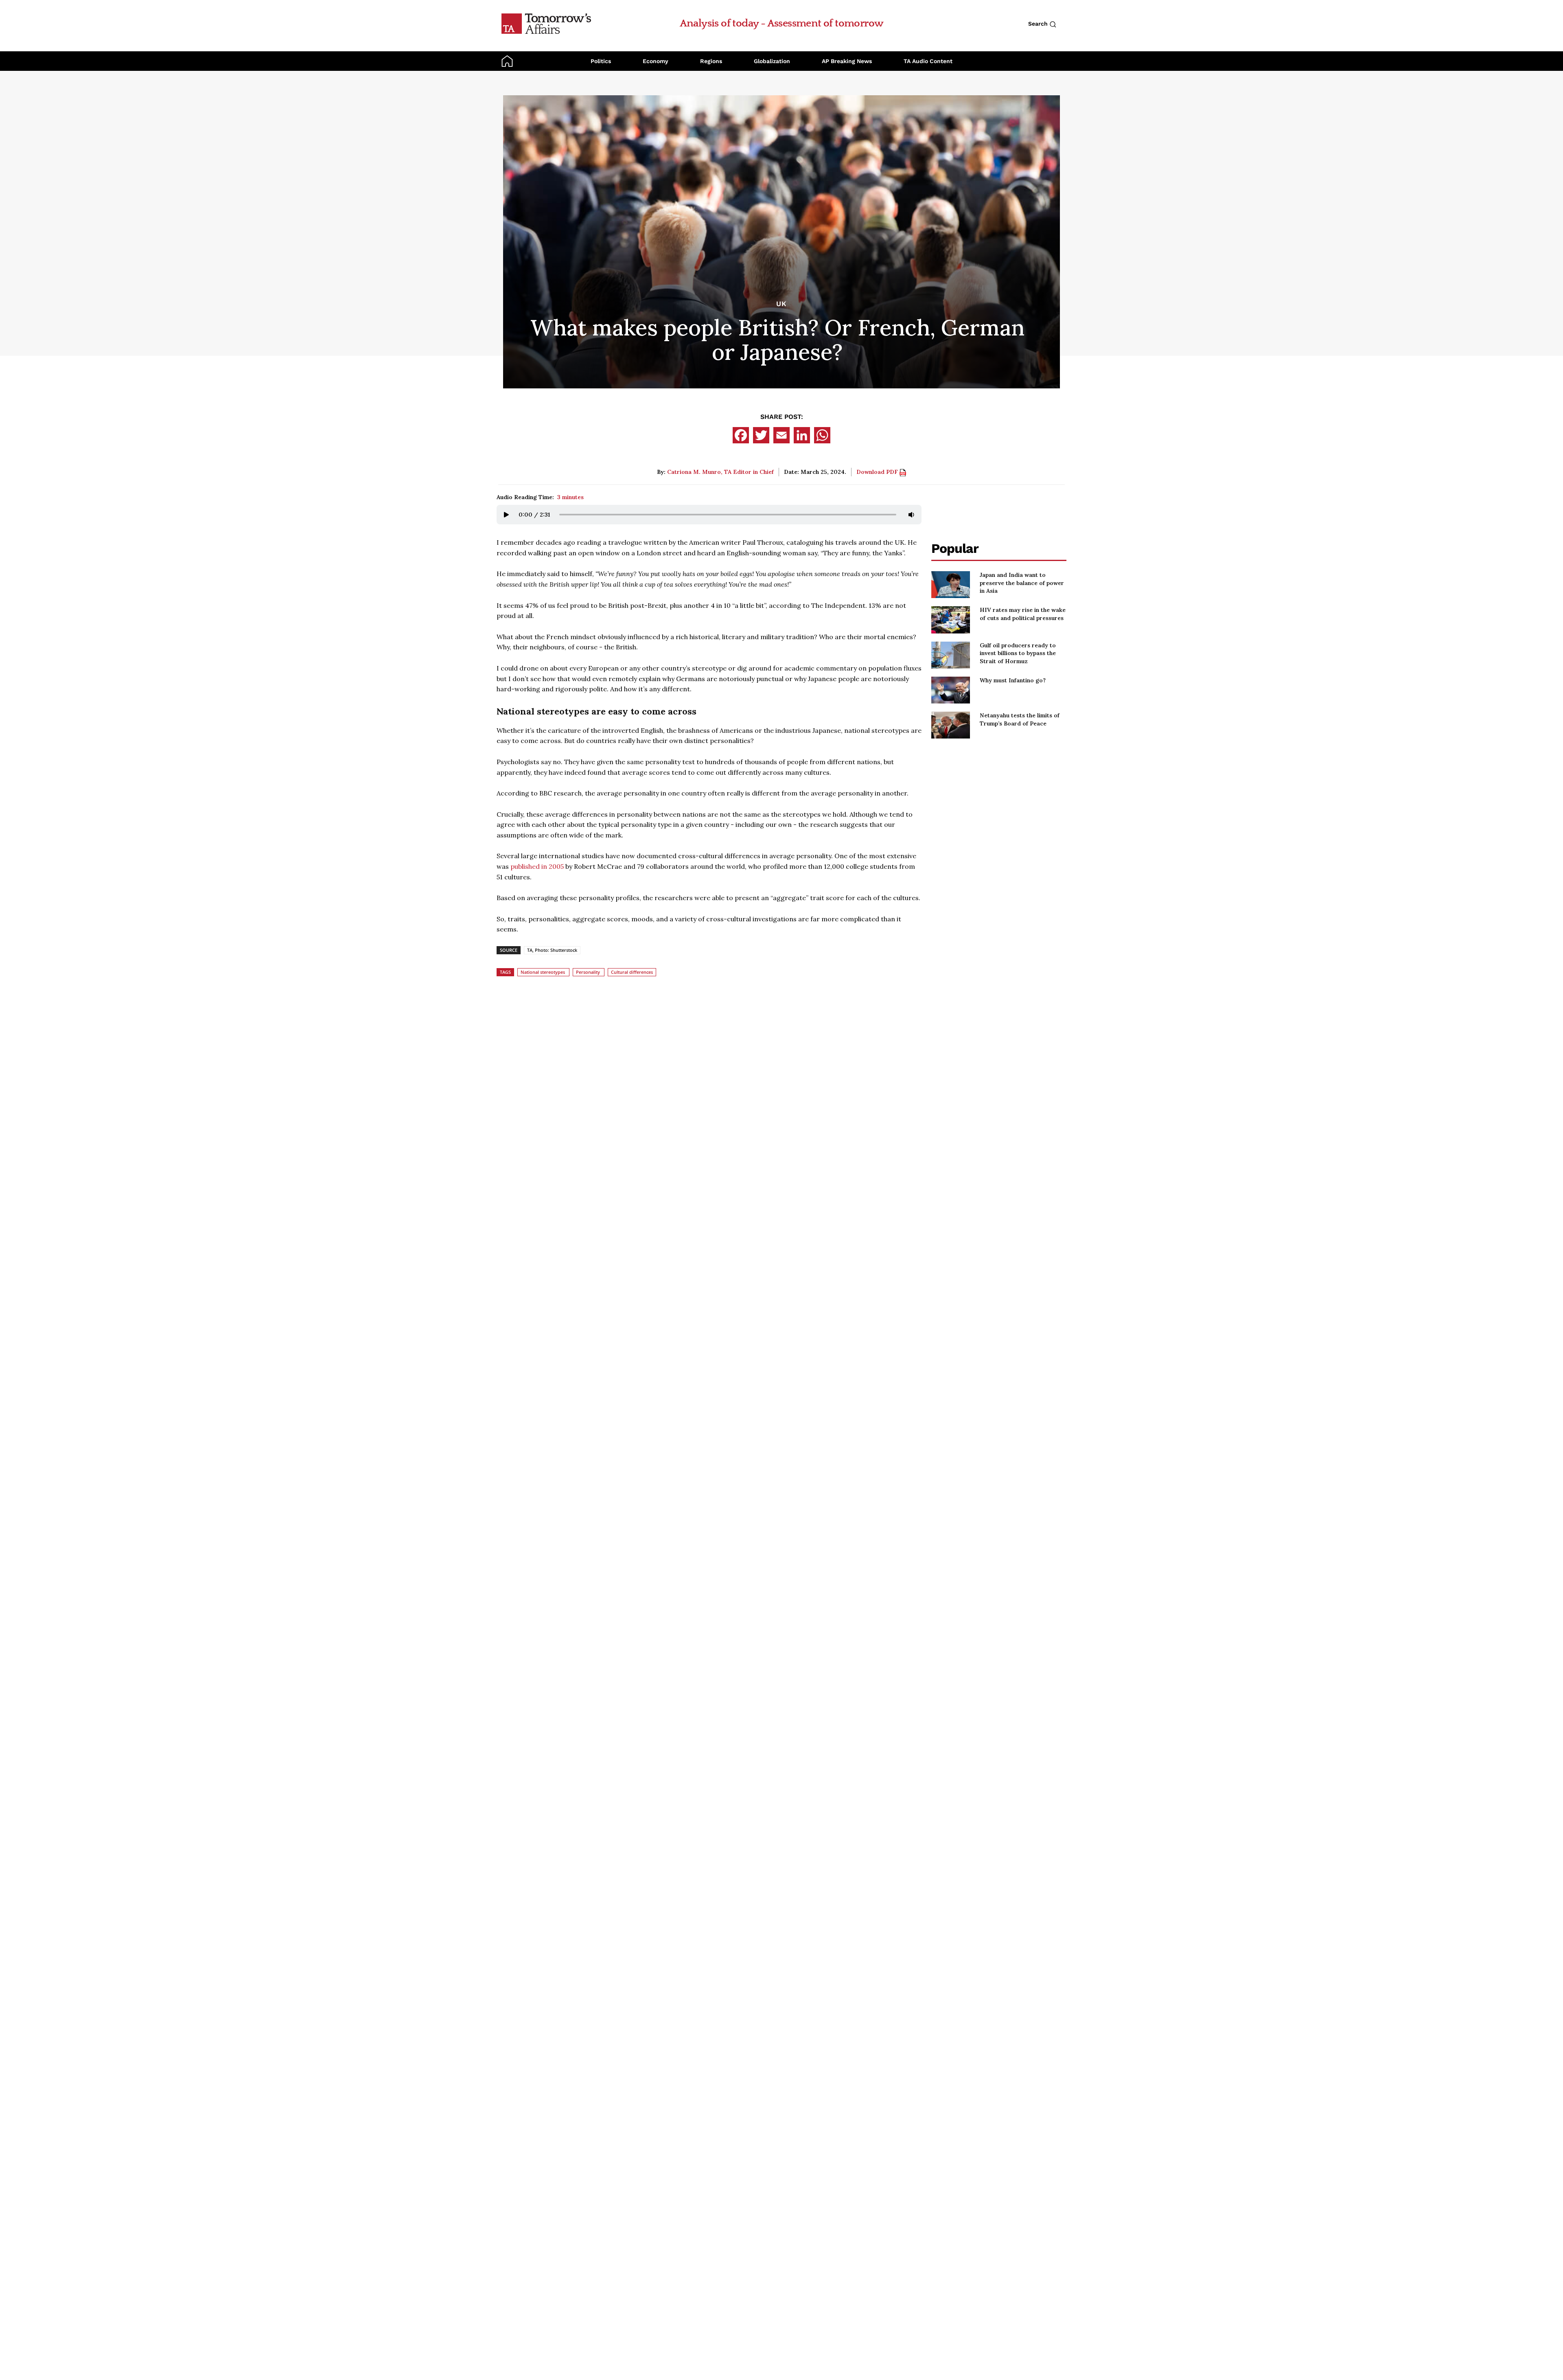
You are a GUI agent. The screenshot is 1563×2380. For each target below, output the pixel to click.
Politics (601, 61)
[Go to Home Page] (546, 23)
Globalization (772, 61)
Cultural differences (632, 972)
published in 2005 (537, 866)
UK (781, 304)
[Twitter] (761, 435)
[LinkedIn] (802, 435)
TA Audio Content (928, 61)
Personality (588, 972)
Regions (711, 61)
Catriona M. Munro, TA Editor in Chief (720, 472)
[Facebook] (741, 435)
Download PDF (878, 472)
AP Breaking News (847, 61)
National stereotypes (543, 972)
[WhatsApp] (822, 435)
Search (1039, 24)
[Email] (781, 435)
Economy (656, 61)
